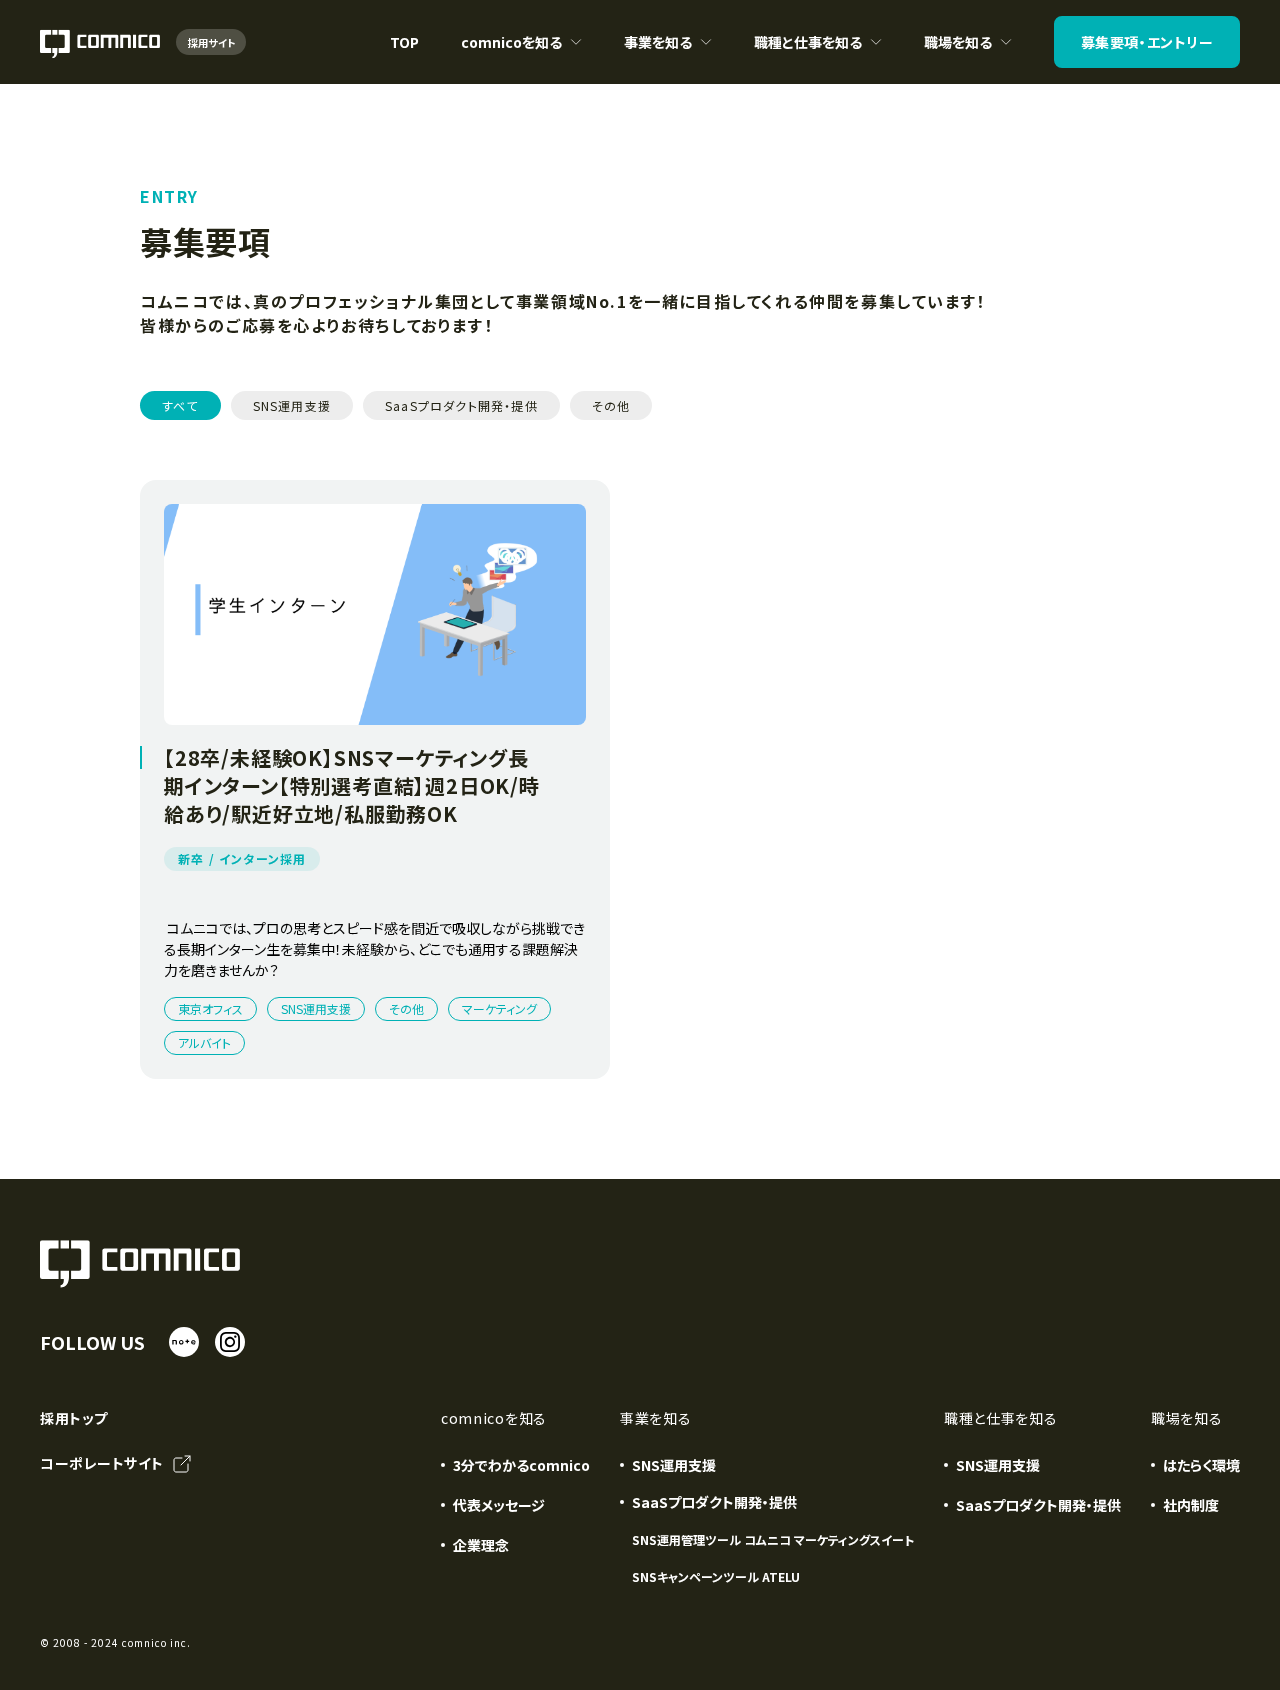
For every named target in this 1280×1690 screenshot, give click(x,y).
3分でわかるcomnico (521, 1465)
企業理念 (481, 1545)
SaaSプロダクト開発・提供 (1038, 1505)
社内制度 (1191, 1505)
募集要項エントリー (1147, 42)
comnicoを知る (511, 58)
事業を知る (668, 58)
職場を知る (958, 58)
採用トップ (74, 1418)
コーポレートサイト (102, 1463)
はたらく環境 (1201, 1465)
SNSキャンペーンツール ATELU (716, 1576)
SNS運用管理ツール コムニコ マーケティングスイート (773, 1539)
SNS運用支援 (674, 1465)
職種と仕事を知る (808, 58)
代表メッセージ (499, 1505)
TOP (404, 42)
